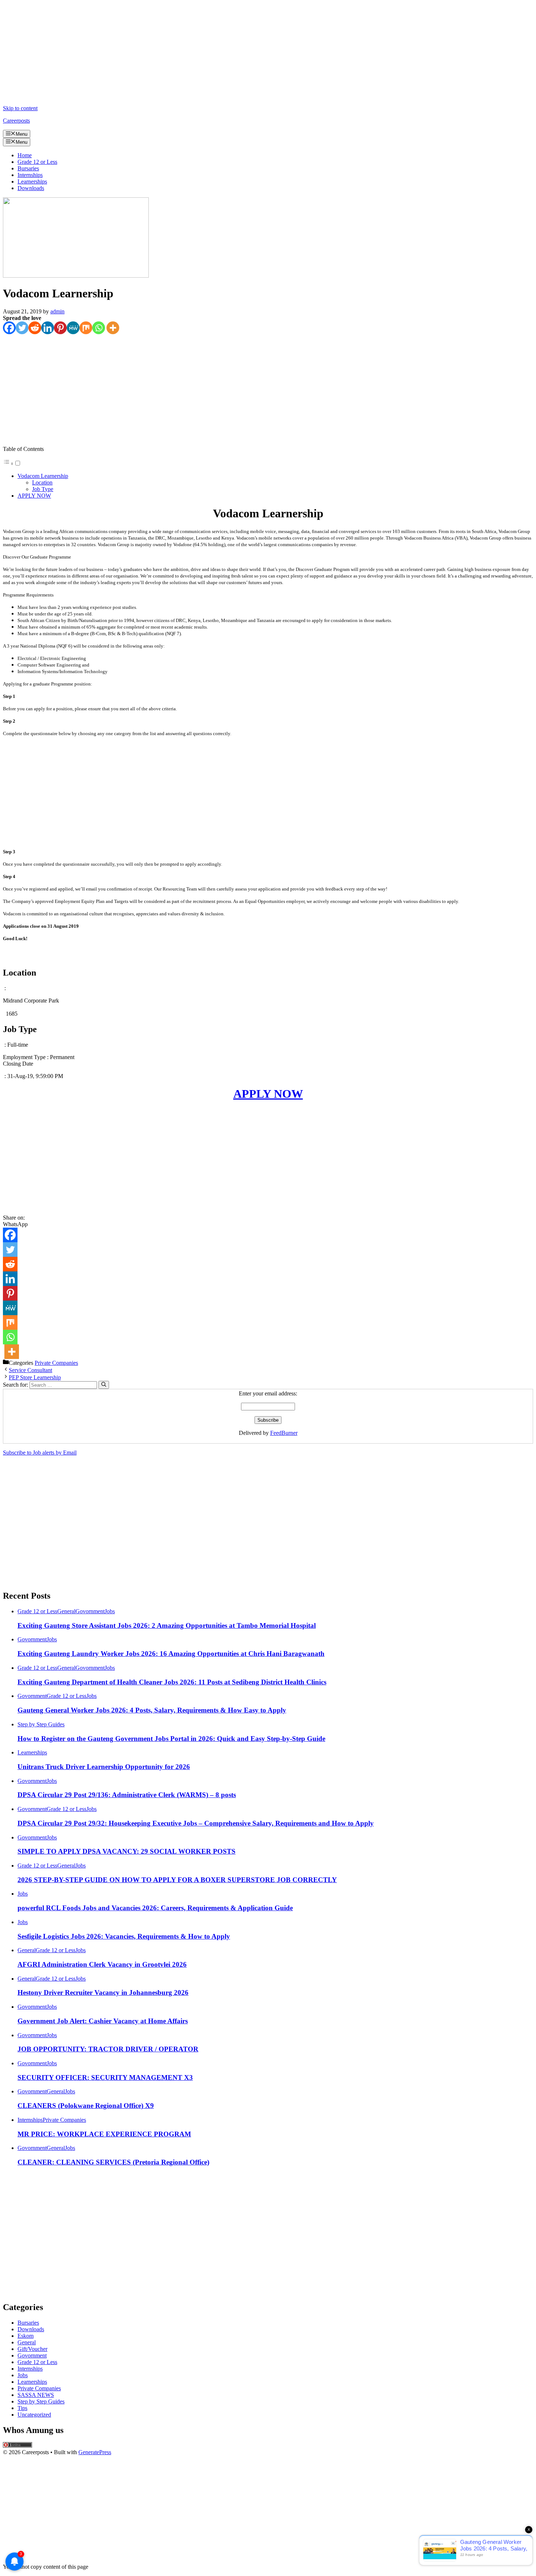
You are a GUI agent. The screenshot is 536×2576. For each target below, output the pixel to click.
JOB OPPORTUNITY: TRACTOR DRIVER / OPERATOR (108, 2049)
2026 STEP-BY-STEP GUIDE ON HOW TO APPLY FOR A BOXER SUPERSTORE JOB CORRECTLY (177, 1880)
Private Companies (56, 1363)
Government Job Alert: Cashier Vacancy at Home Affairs (103, 2021)
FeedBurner (284, 1433)
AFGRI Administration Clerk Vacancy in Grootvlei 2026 (102, 1964)
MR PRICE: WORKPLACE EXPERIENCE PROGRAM (104, 2134)
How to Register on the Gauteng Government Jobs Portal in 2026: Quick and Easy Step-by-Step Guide (171, 1739)
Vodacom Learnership (43, 476)
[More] (113, 328)
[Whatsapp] (99, 328)
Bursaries (28, 168)
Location (42, 482)
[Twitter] (22, 328)
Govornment (90, 1611)
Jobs (110, 1611)
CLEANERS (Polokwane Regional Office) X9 (86, 2106)
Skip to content (20, 108)
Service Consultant (30, 1370)
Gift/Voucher (32, 2349)
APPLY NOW (34, 496)
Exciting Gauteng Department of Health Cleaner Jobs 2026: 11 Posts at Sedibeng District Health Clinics (172, 1682)
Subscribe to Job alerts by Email (40, 1453)
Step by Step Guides (41, 1724)
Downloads (31, 188)
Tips (22, 2408)
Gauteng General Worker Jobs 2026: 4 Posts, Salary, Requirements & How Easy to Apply (152, 1710)
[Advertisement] (222, 54)
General (66, 1611)
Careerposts (16, 121)
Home (25, 155)
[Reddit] (35, 328)
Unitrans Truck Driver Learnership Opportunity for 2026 (104, 1767)
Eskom (26, 2336)
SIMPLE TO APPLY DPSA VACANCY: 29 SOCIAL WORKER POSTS (127, 1851)
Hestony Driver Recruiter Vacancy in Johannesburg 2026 (103, 1992)
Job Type (43, 489)
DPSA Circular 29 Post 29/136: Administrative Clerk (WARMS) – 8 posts (127, 1795)
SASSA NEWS (36, 2395)
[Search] (104, 1385)
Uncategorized (34, 2415)
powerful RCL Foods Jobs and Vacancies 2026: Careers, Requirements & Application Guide (155, 1908)
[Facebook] (9, 328)
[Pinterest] (60, 328)
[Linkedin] (48, 328)
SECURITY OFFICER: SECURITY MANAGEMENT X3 (105, 2077)
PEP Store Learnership (35, 1377)
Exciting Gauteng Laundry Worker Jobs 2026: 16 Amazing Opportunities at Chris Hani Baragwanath (171, 1654)
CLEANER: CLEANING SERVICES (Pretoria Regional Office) (113, 2162)
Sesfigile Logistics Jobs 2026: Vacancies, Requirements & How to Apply (124, 1936)
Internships (30, 175)
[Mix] (86, 328)
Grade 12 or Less (37, 162)
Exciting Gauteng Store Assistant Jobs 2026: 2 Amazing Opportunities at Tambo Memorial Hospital (167, 1625)
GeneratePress (95, 2452)
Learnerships (32, 181)
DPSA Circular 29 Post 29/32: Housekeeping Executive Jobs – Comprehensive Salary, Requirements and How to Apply (196, 1823)
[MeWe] (73, 328)
